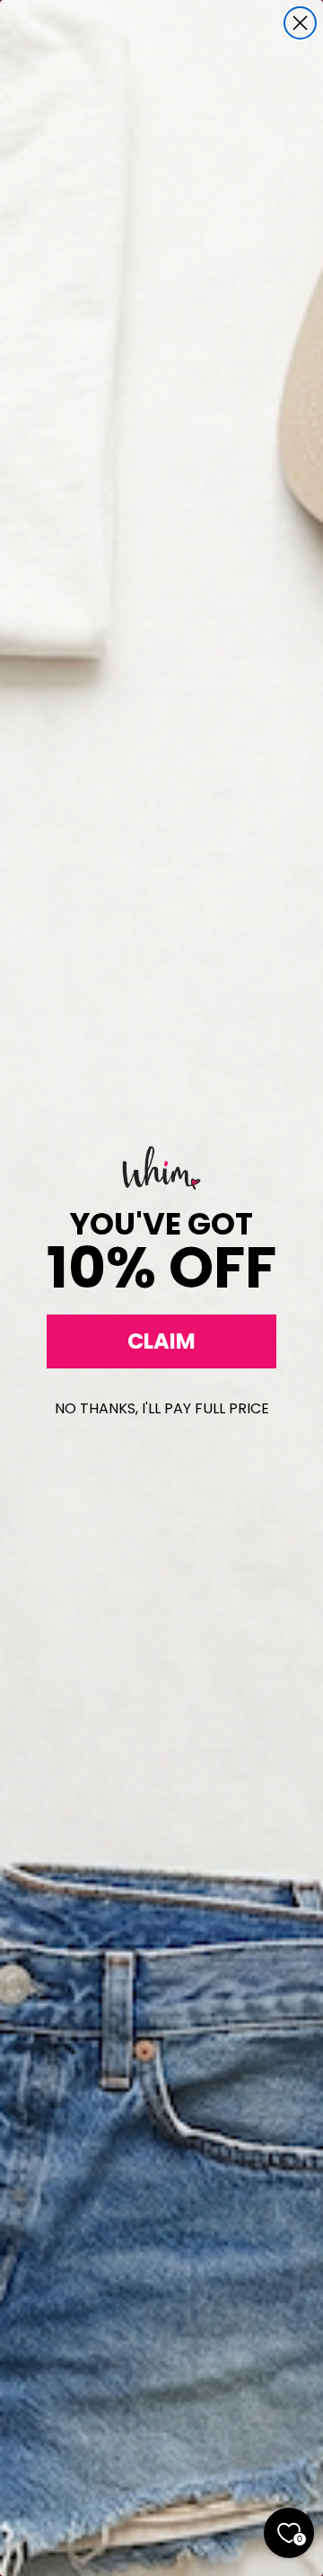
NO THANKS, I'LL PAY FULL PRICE (162, 1408)
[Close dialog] (300, 23)
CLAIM (161, 1341)
